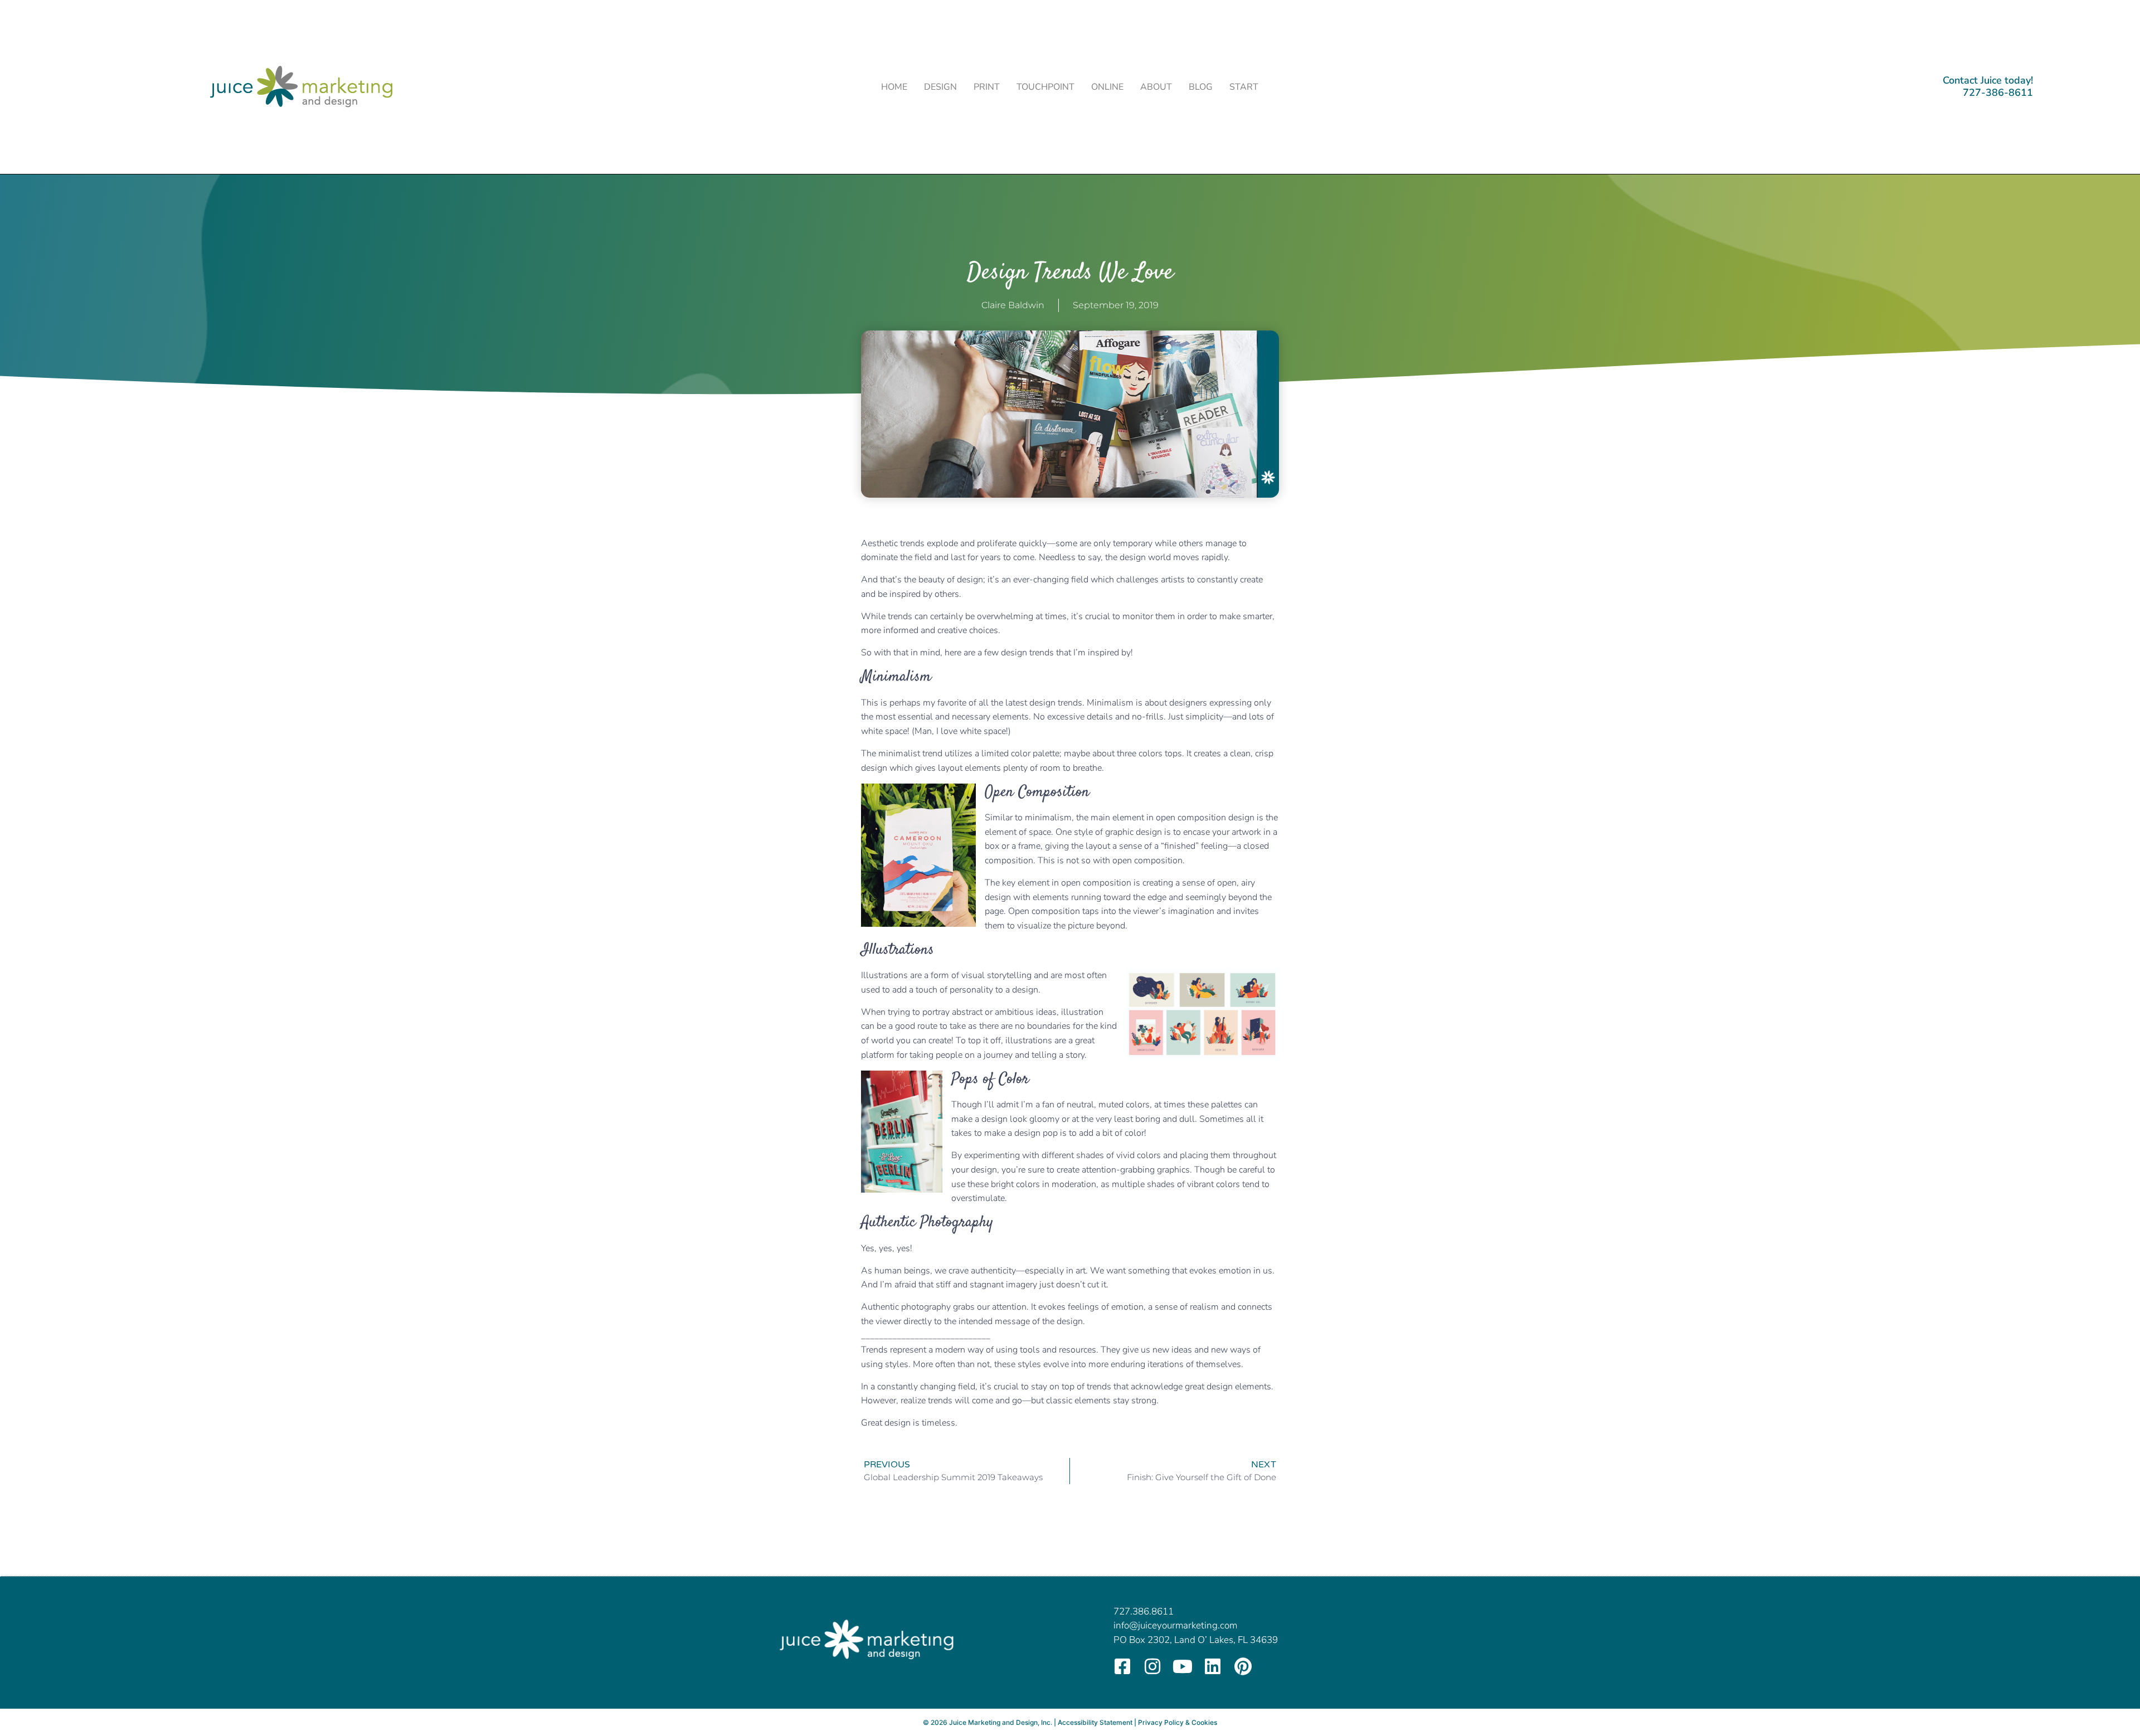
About (1156, 87)
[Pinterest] (1243, 1666)
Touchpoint (1045, 87)
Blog (1201, 87)
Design (940, 87)
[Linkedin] (1213, 1666)
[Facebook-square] (1122, 1666)
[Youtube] (1183, 1666)
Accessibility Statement (1095, 1722)
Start (1244, 87)
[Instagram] (1152, 1666)
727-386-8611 (1998, 93)
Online (1107, 87)
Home (894, 87)
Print (987, 87)
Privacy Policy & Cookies (1178, 1722)
